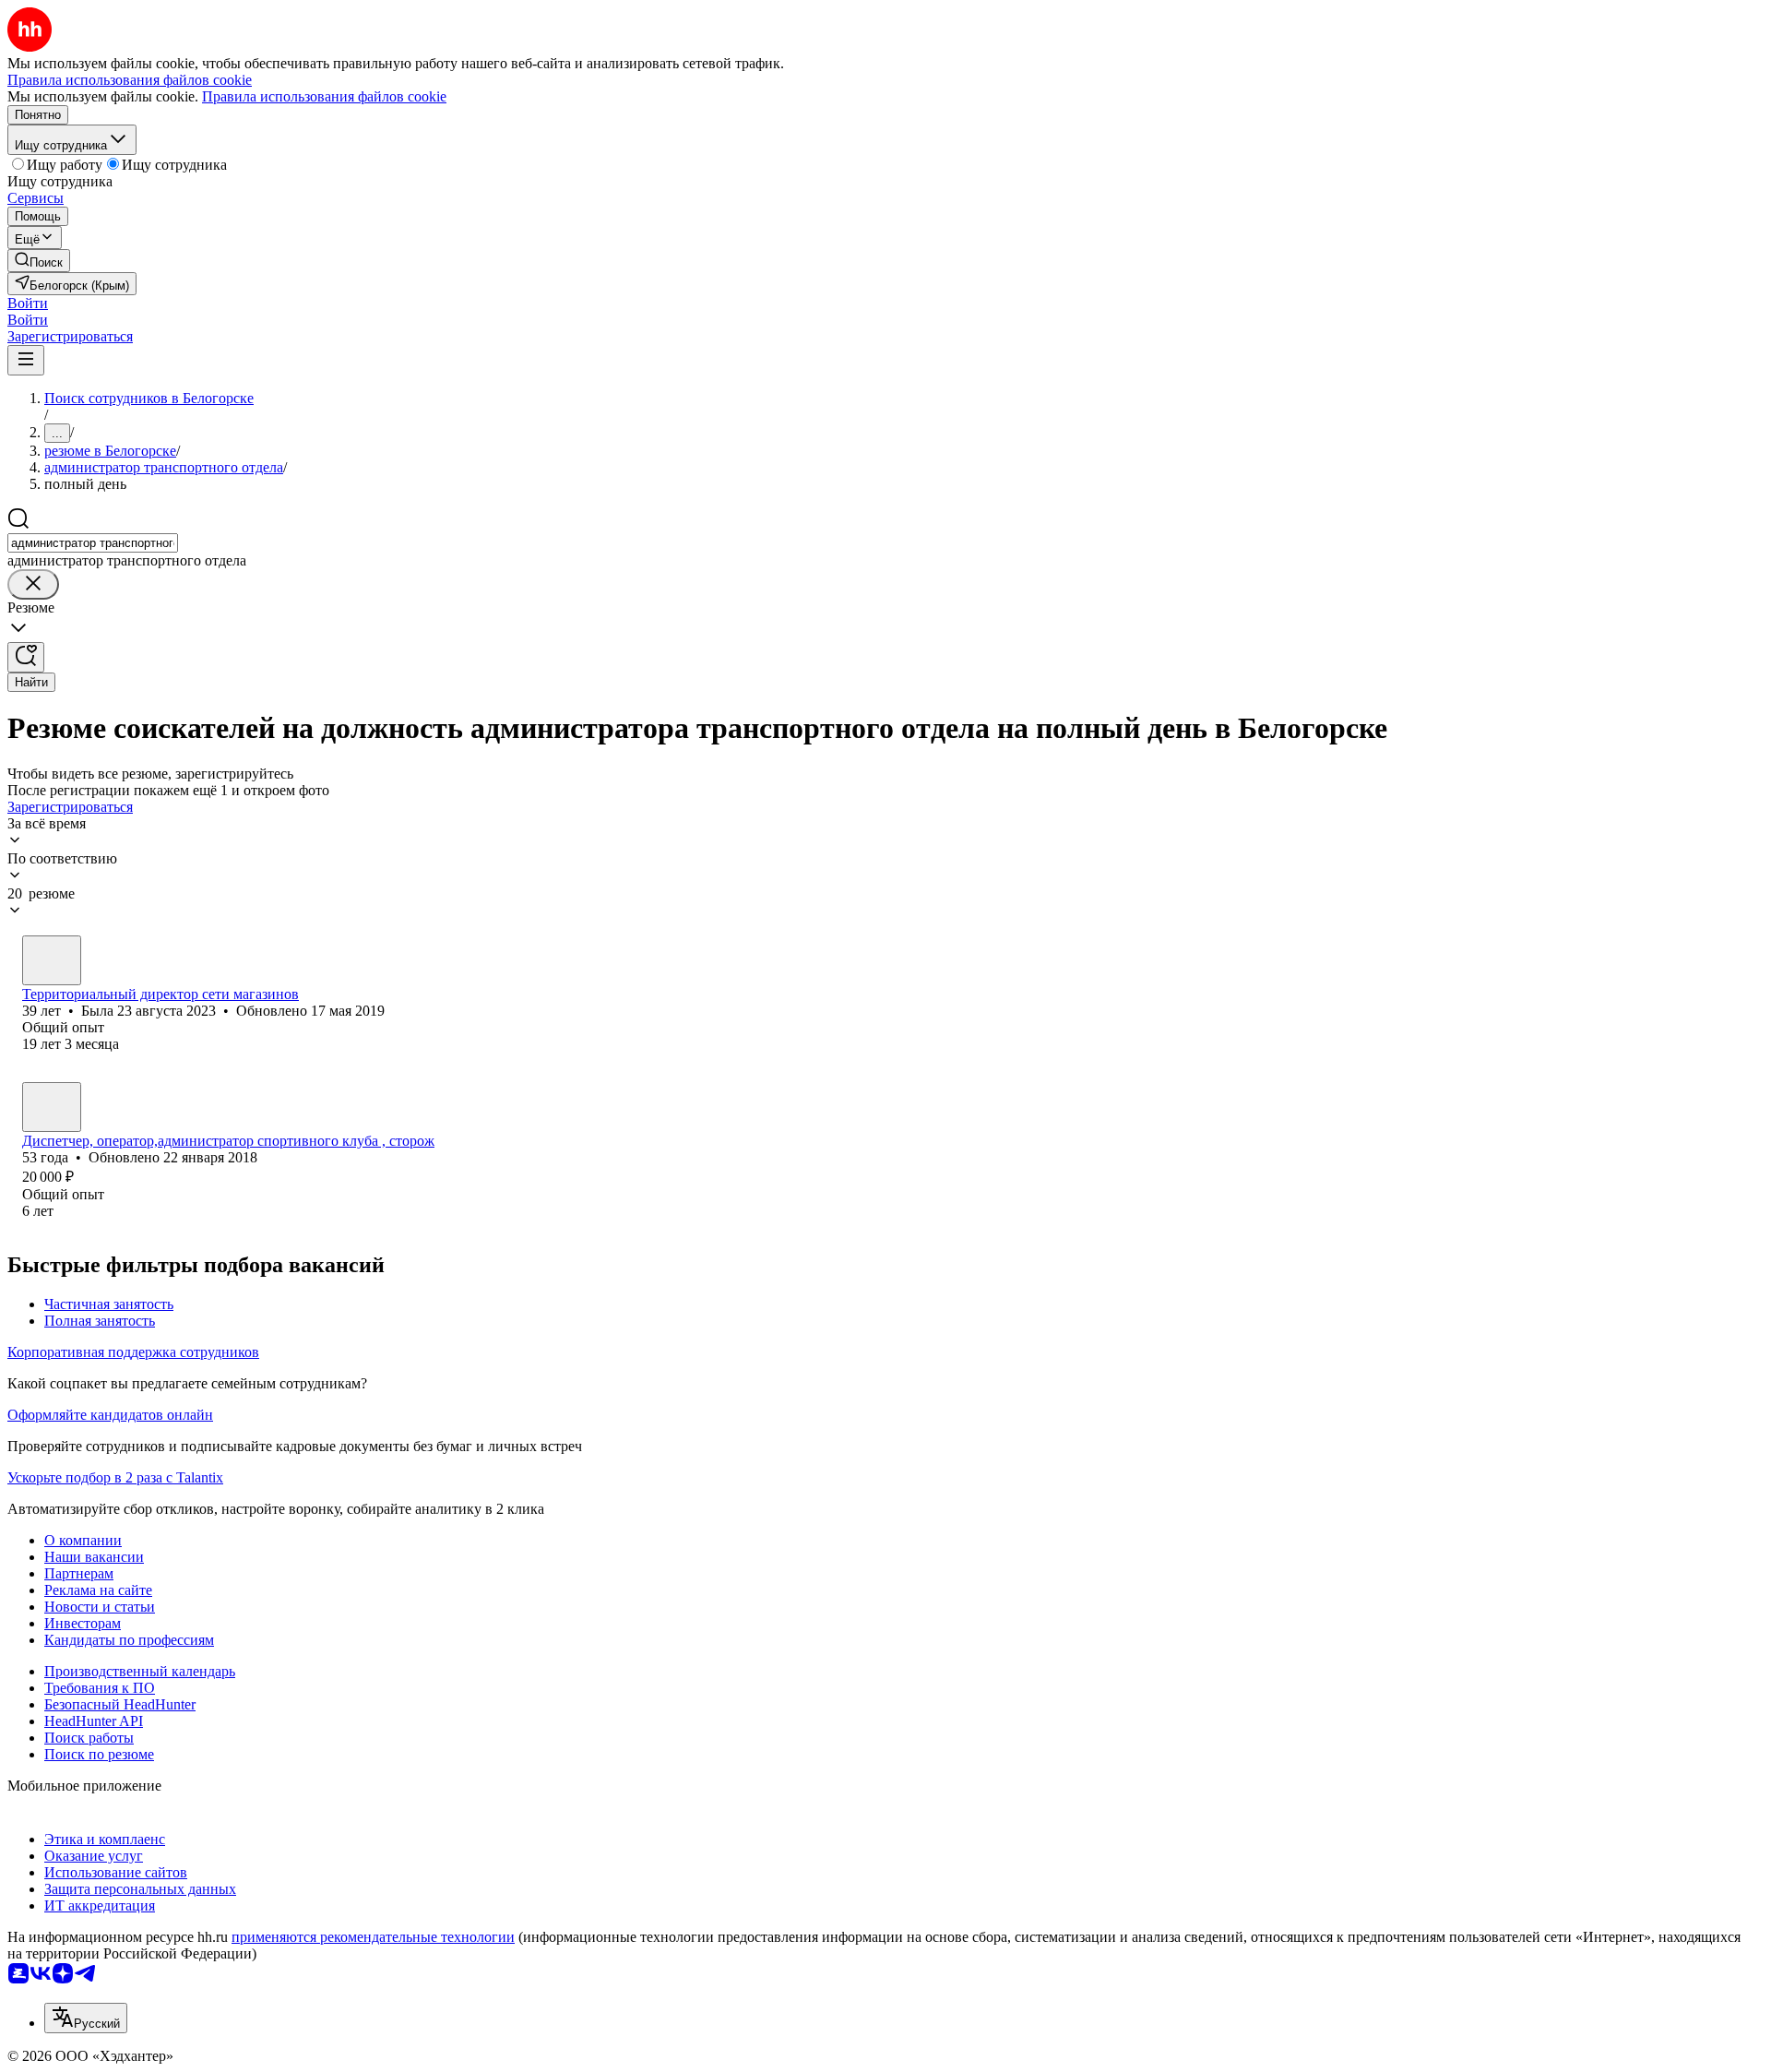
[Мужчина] (52, 1107)
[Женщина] (52, 960)
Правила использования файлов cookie (324, 96)
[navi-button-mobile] (26, 360)
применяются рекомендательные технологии (373, 1937)
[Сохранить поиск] (26, 657)
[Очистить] (33, 584)
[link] (39, 261)
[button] (28, 303)
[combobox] (93, 543)
